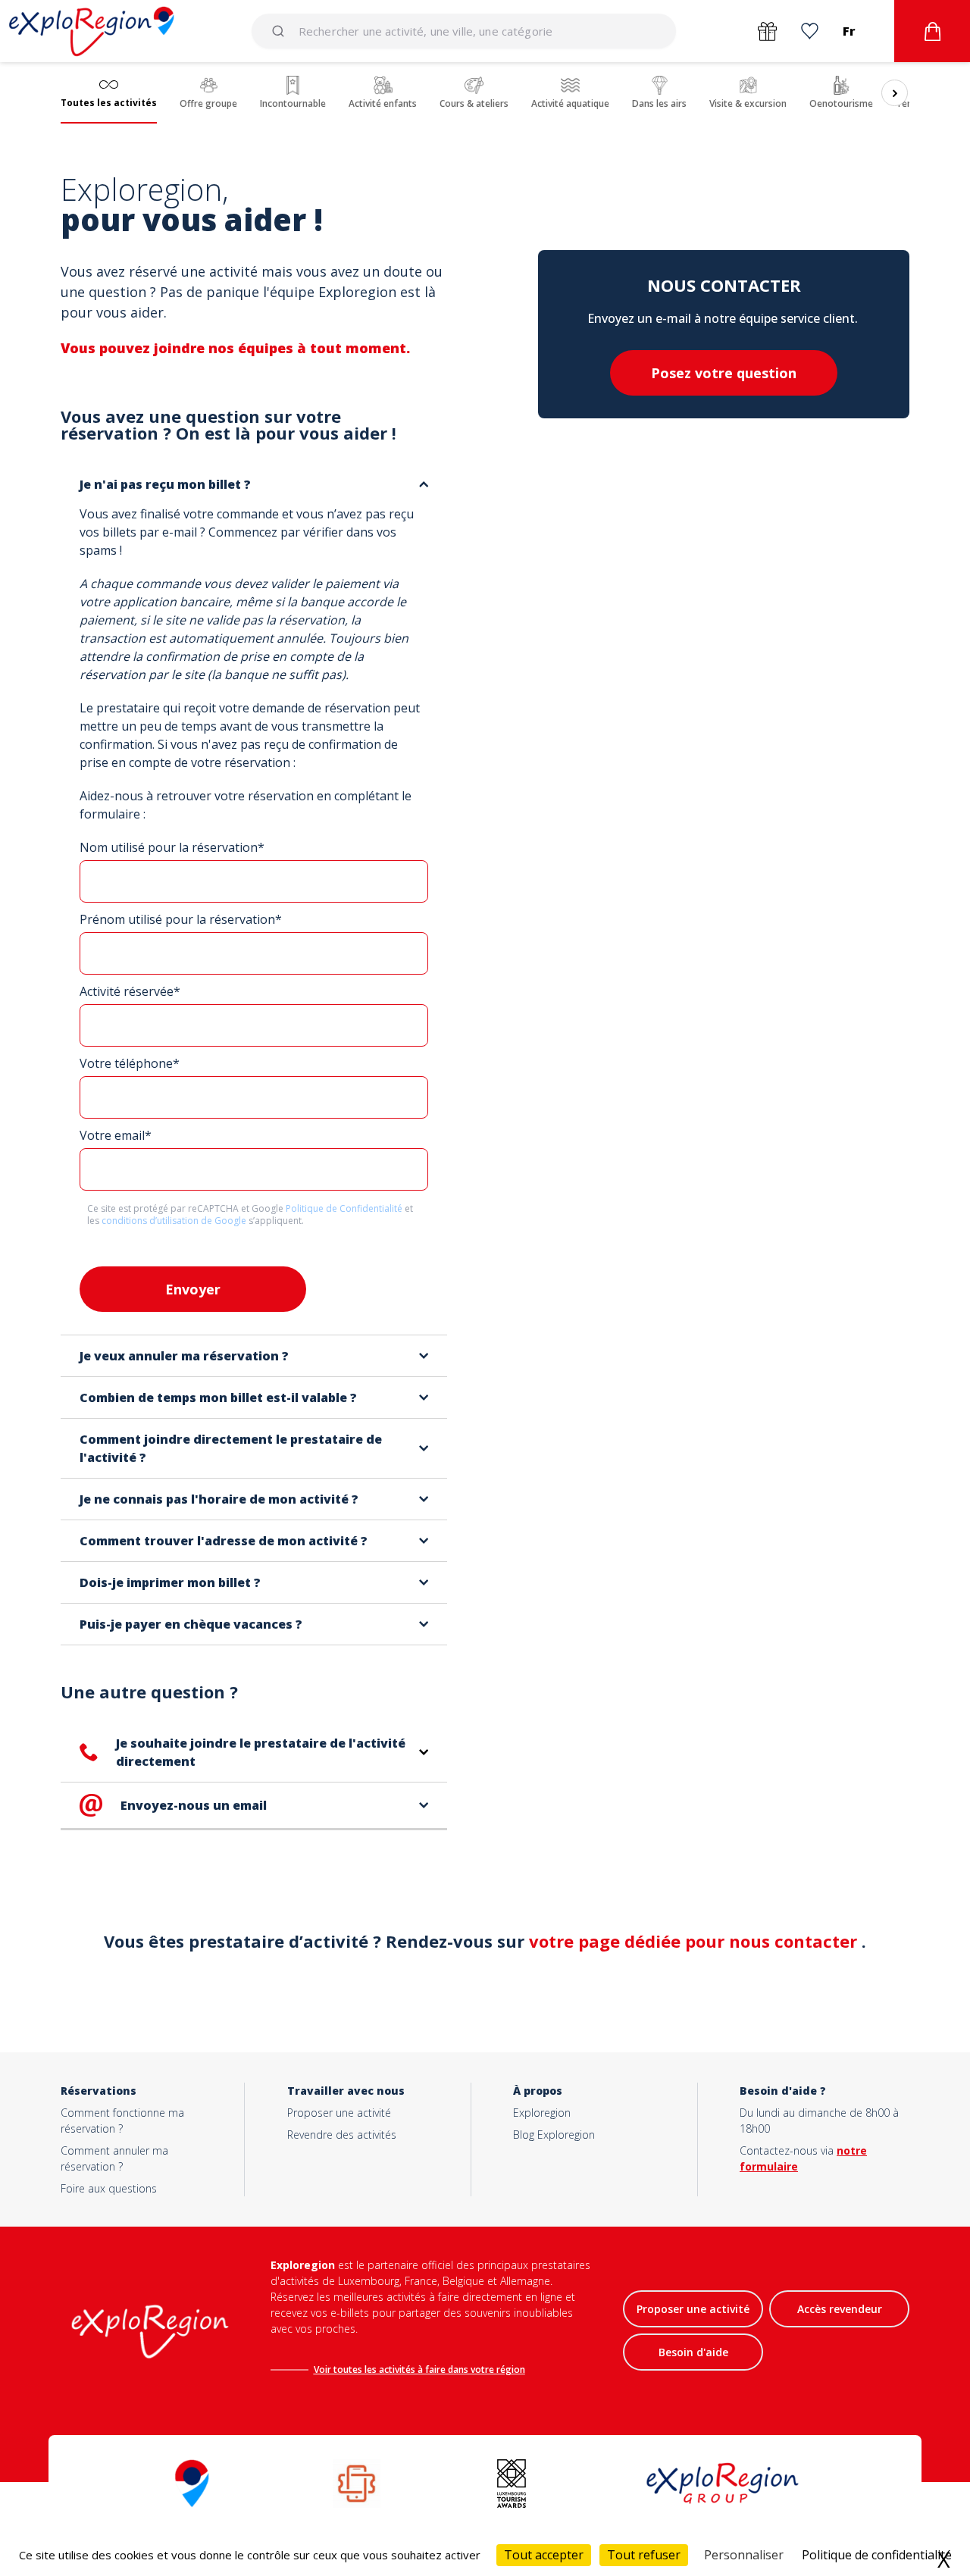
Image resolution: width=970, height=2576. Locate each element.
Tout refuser (644, 2555)
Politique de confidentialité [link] (877, 2555)
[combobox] (464, 31)
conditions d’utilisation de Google (175, 1221)
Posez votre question (724, 373)
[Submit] (281, 31)
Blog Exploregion (554, 2135)
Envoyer (193, 1289)
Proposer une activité (339, 2113)
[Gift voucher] (767, 31)
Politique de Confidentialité (345, 1208)
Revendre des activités (342, 2135)
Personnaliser (744, 2555)
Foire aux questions (109, 2188)
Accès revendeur (840, 2309)
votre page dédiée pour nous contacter (695, 1941)
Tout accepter (544, 2555)
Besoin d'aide (693, 2352)
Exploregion (542, 2113)
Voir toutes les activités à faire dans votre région (419, 2369)
